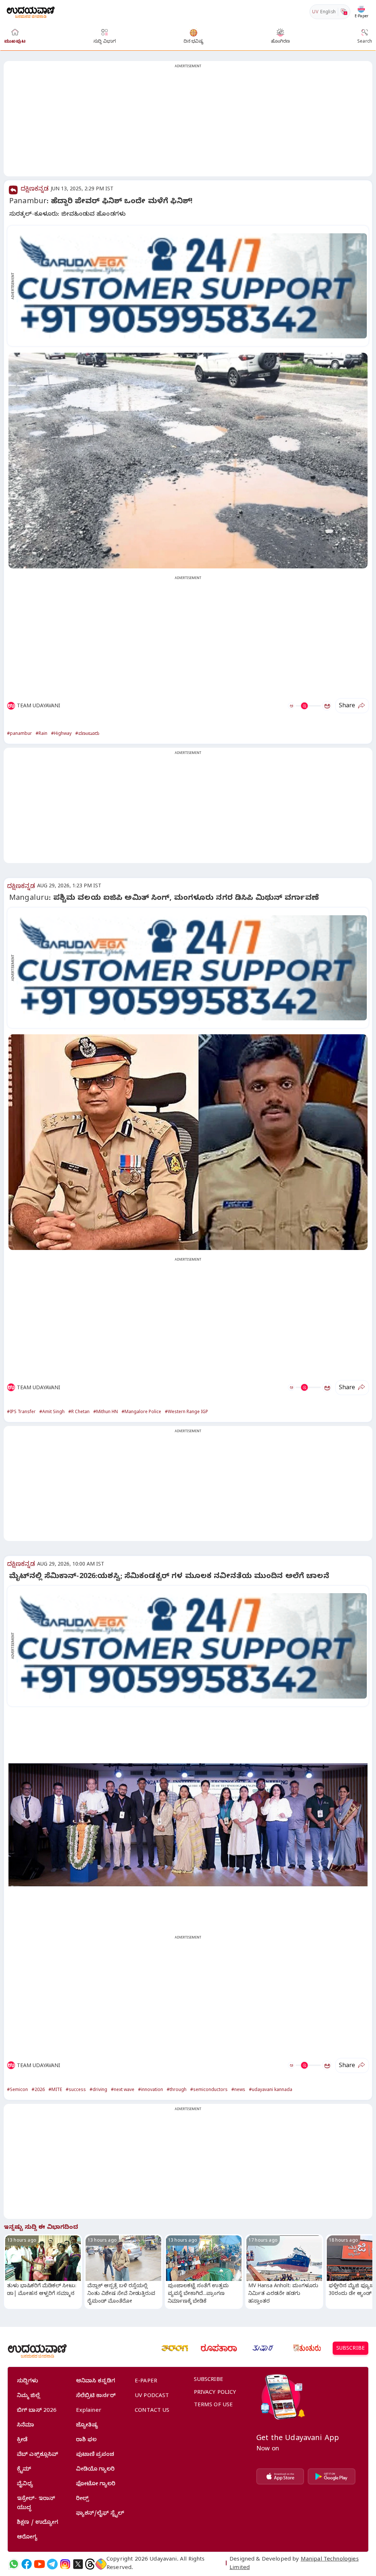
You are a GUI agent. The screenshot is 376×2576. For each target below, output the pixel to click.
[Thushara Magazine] (263, 2348)
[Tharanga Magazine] (175, 2348)
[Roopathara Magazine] (219, 2348)
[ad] (192, 286)
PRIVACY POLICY (215, 2393)
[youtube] (39, 2564)
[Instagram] (65, 2564)
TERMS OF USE (214, 2406)
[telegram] (52, 2564)
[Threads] (90, 2564)
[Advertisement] (188, 123)
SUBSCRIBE (350, 2349)
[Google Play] (332, 2476)
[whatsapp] (14, 2564)
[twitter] (78, 2564)
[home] (31, 12)
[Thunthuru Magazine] (307, 2348)
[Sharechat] (101, 2564)
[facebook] (27, 2564)
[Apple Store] (280, 2476)
